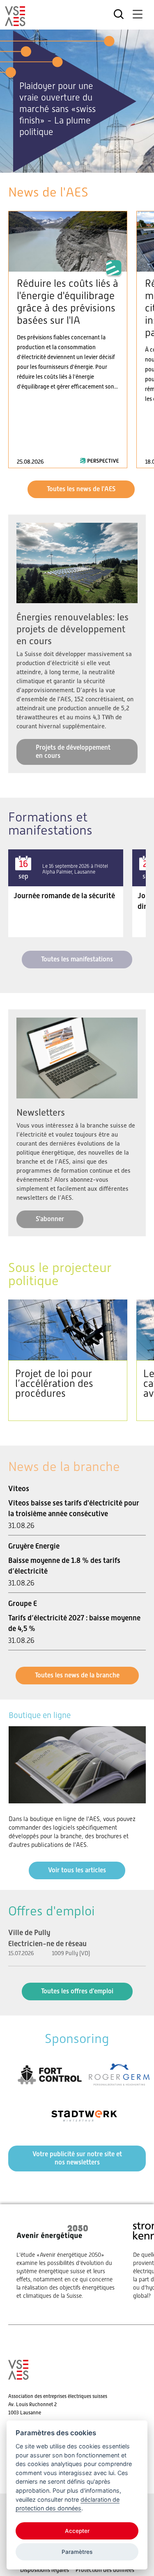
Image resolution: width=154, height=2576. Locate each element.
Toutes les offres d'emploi (77, 1991)
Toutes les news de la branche (77, 1675)
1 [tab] (61, 163)
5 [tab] (94, 163)
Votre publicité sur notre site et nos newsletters (77, 2158)
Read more (68, 340)
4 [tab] (86, 163)
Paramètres (77, 2552)
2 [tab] (69, 163)
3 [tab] (77, 163)
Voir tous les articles (77, 1870)
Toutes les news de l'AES (81, 489)
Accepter (77, 2531)
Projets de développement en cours (73, 752)
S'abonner (50, 1219)
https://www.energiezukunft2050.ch (67, 2260)
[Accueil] (15, 23)
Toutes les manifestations (77, 959)
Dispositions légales (45, 2570)
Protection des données (105, 2570)
